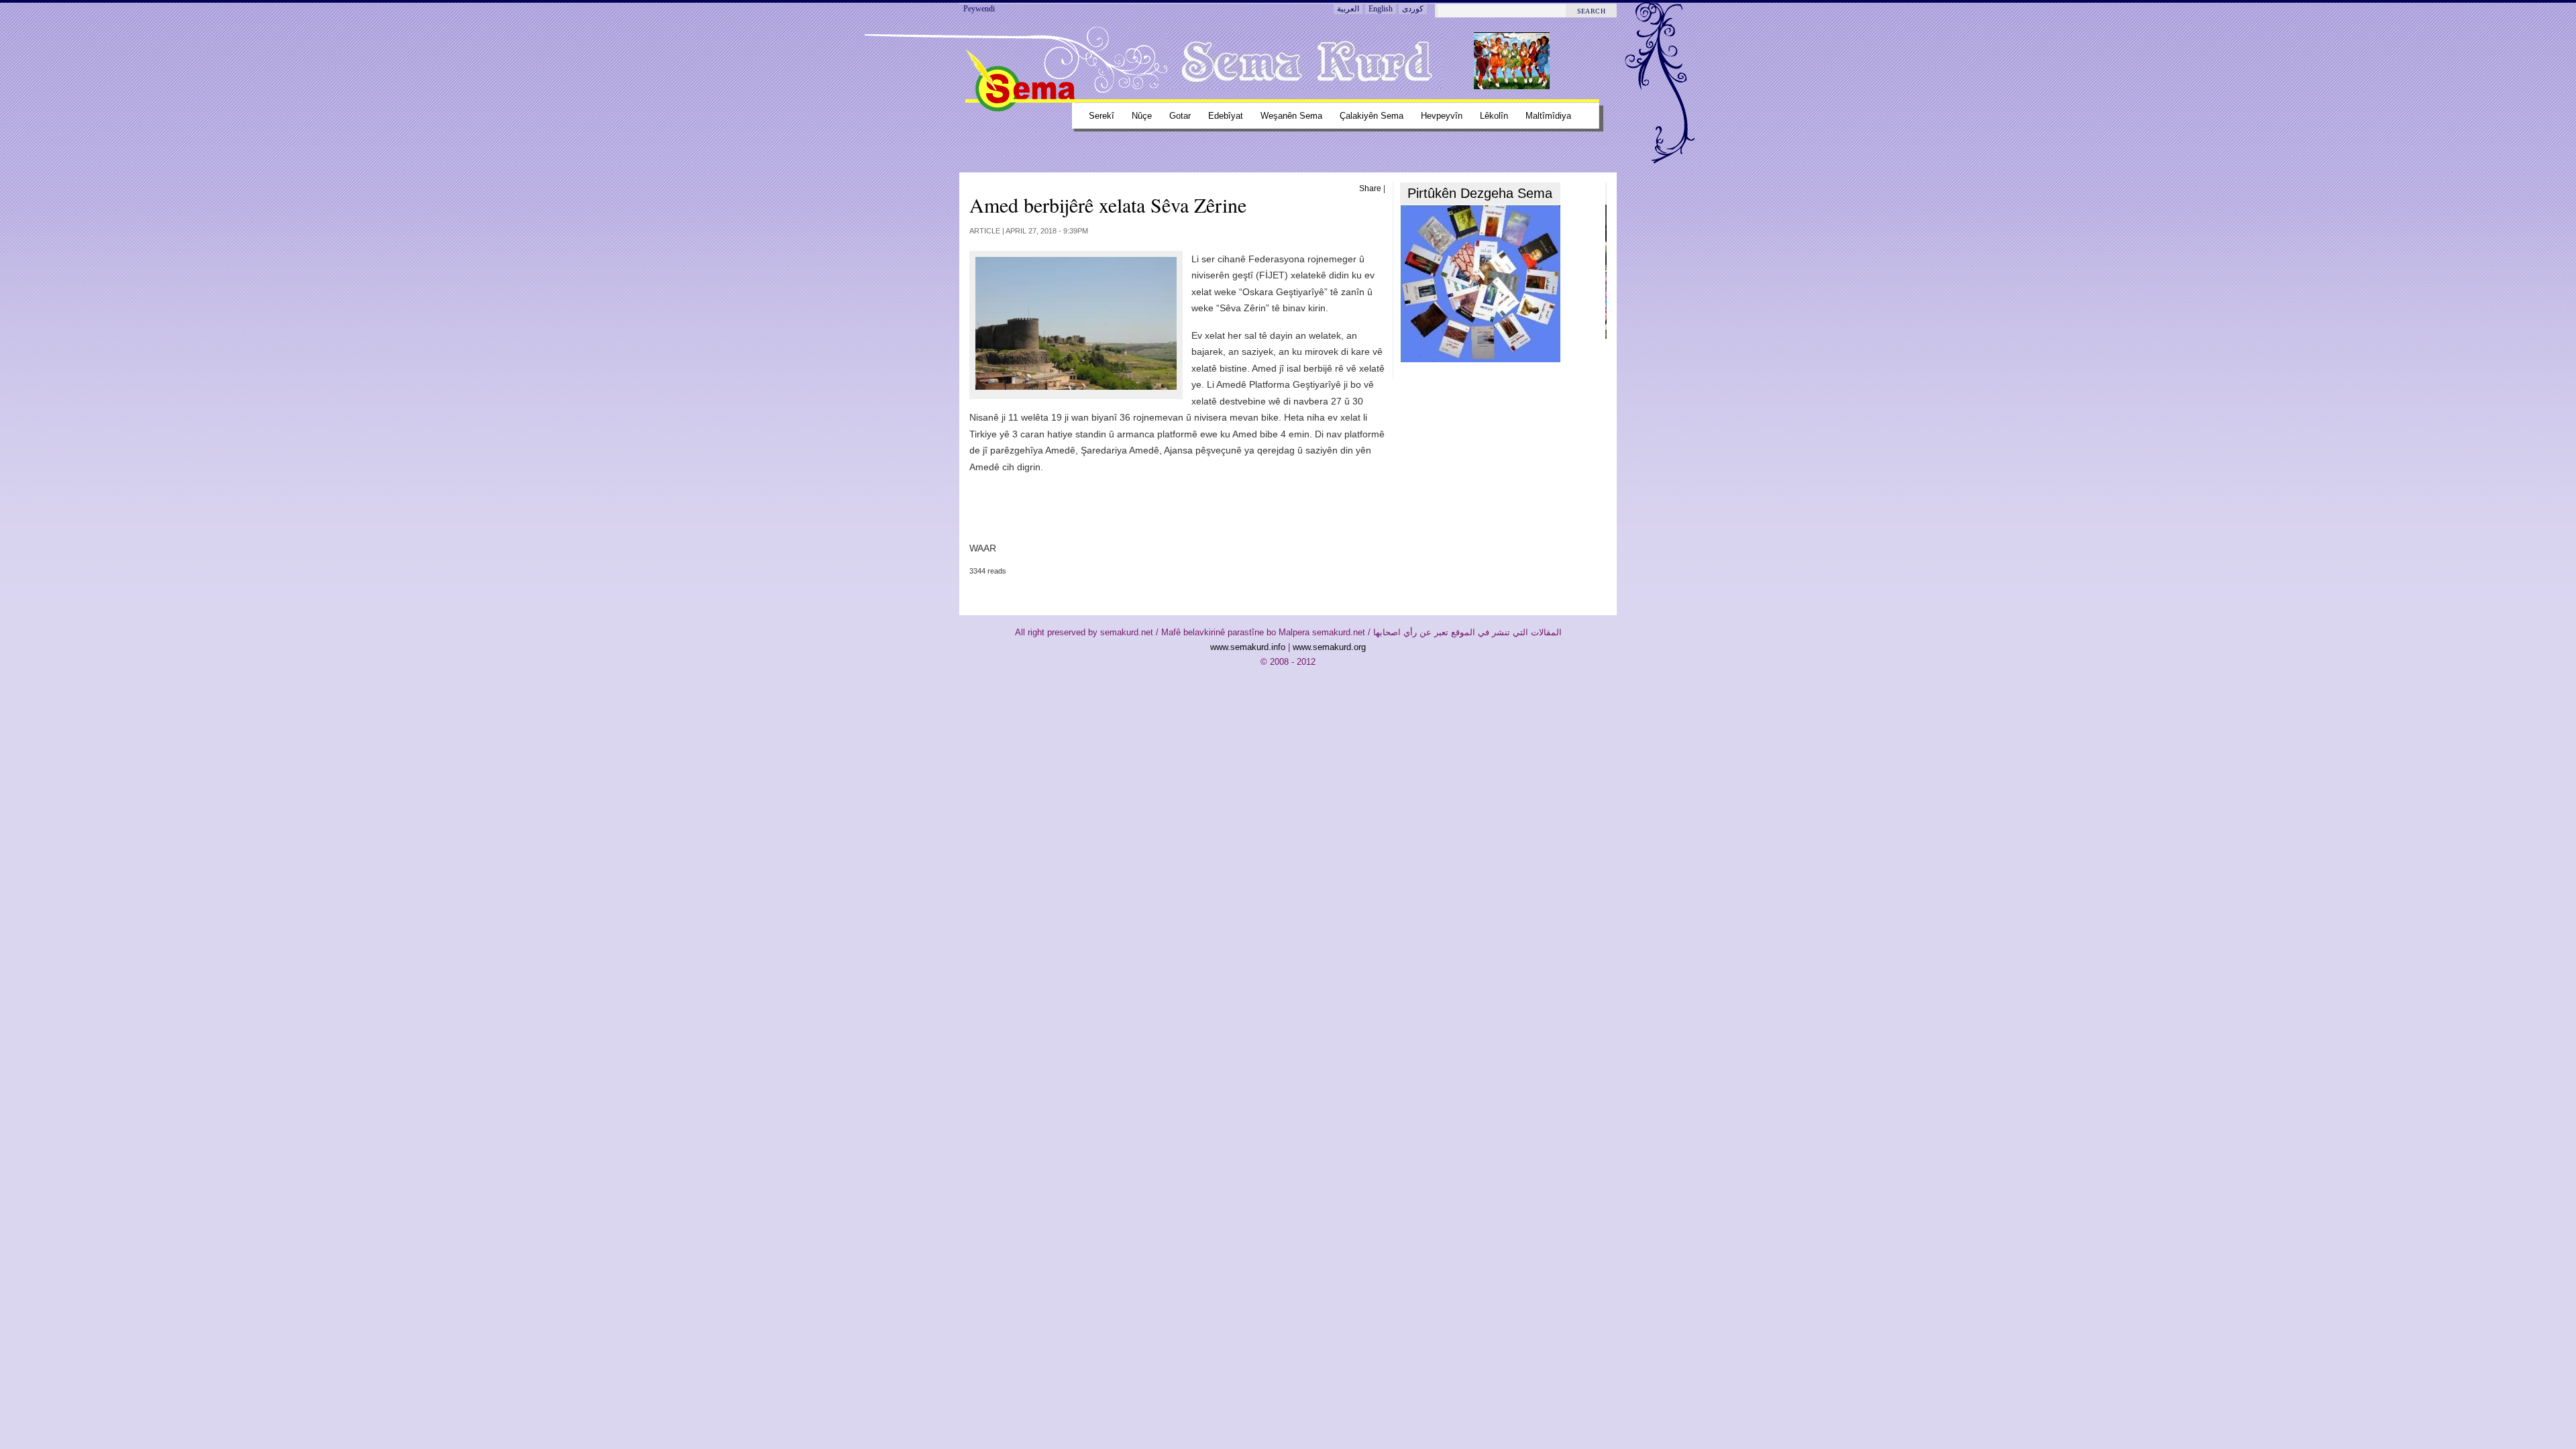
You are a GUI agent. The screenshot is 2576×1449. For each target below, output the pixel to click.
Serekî (1102, 116)
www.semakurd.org (1329, 647)
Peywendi (979, 9)
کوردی (1413, 9)
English (1381, 9)
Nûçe (1142, 116)
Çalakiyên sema (1372, 116)
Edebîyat (1226, 116)
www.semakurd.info (1248, 647)
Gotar (1180, 116)
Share (1370, 189)
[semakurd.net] (1020, 109)
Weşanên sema (1291, 116)
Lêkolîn (1494, 116)
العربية (1348, 9)
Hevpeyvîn (1442, 116)
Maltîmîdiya (1548, 116)
